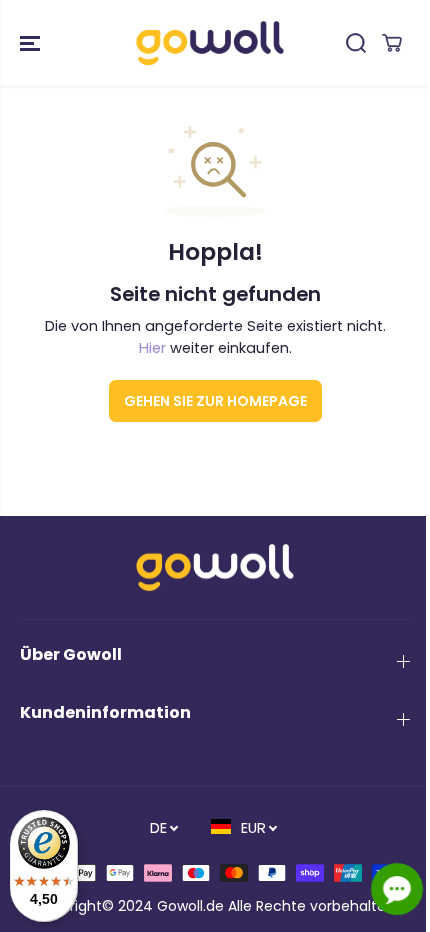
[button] (32, 43)
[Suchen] (356, 43)
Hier (152, 348)
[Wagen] (392, 43)
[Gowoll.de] (210, 43)
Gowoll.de (190, 906)
